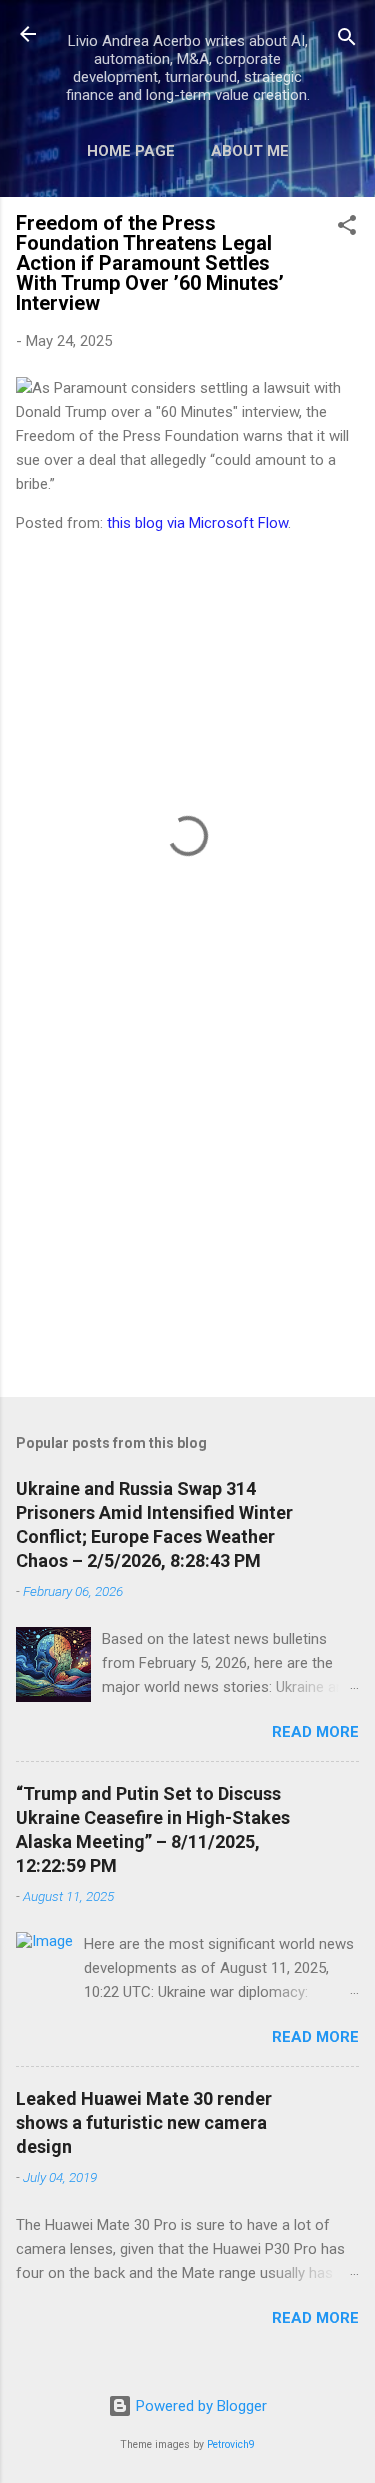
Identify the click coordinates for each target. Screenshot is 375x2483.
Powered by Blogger (199, 2406)
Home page (131, 151)
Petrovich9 (231, 2444)
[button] (347, 228)
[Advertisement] (187, 1225)
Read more (315, 1732)
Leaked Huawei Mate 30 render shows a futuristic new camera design (144, 2122)
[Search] (347, 40)
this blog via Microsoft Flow (197, 523)
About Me (250, 151)
